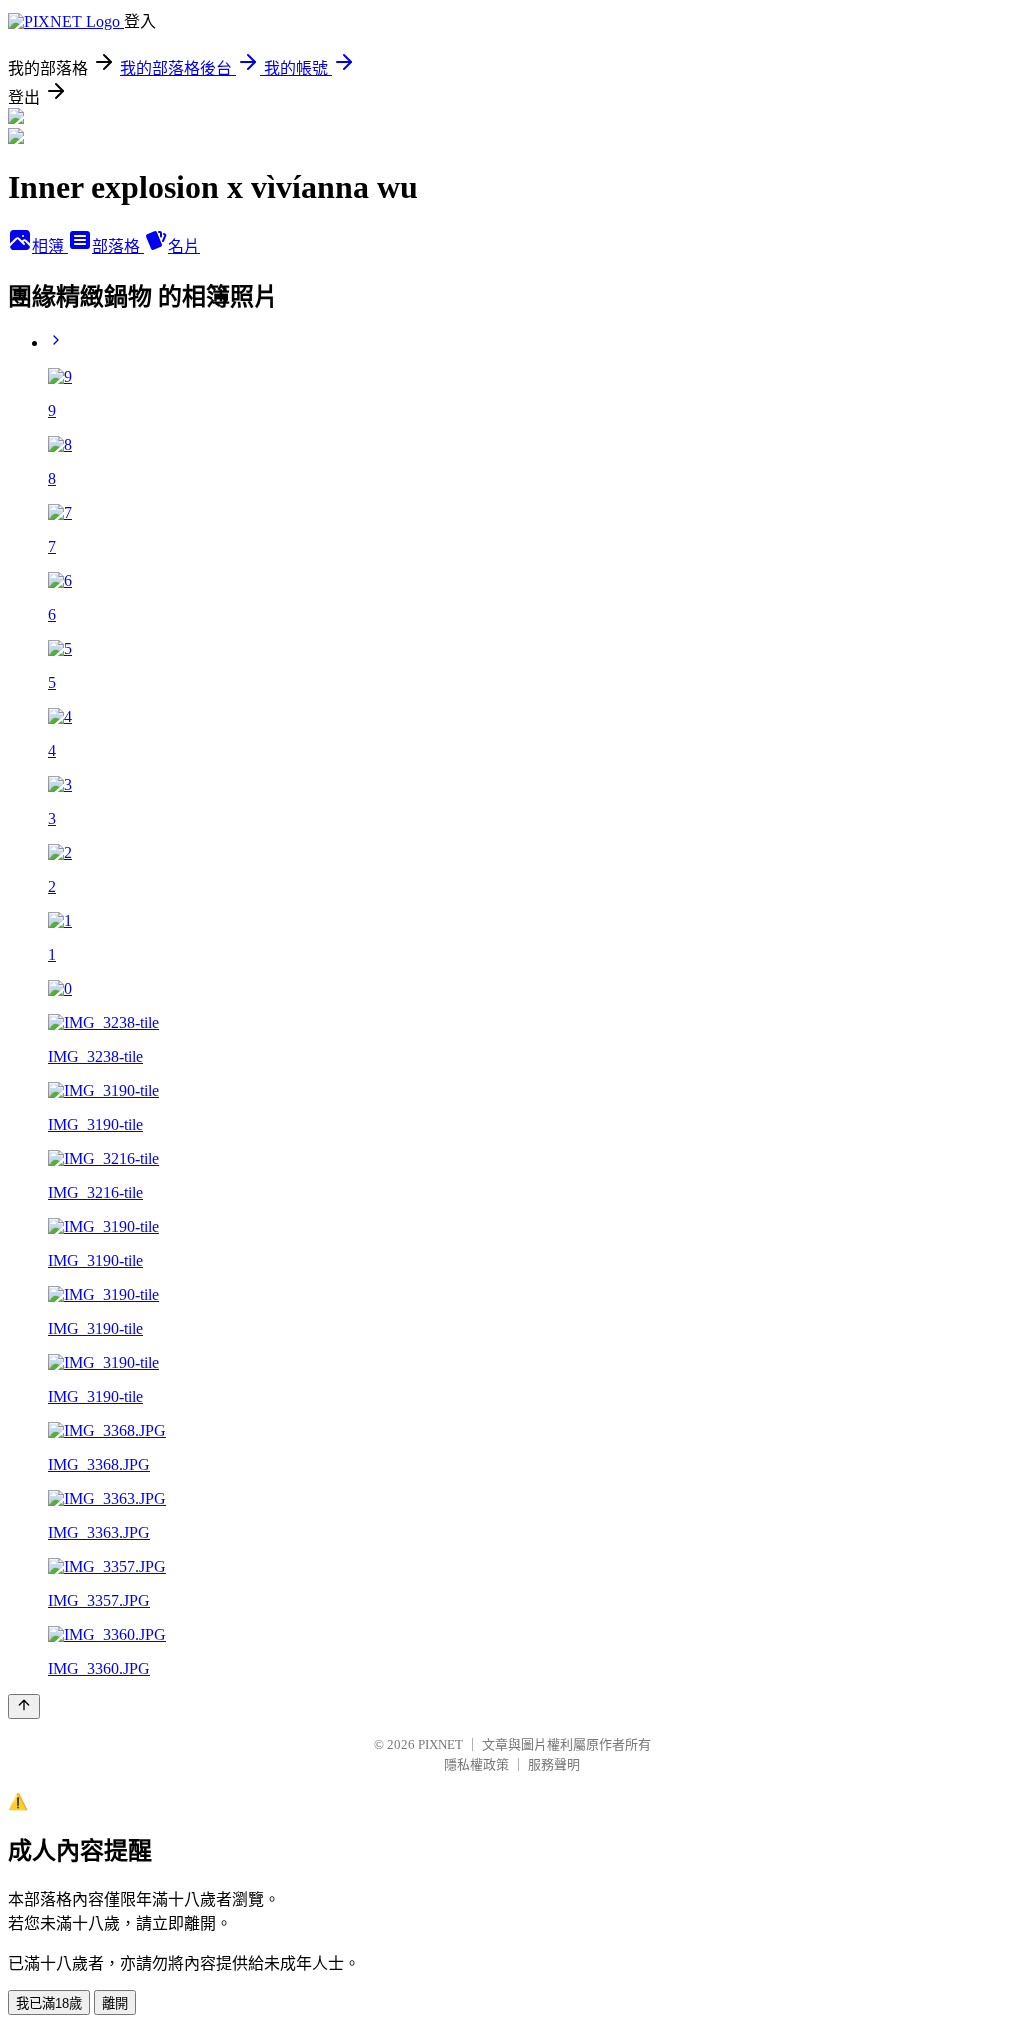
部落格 (118, 246)
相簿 (50, 246)
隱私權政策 (476, 1764)
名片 (184, 246)
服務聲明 (554, 1764)
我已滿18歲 (49, 2003)
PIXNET (440, 1744)
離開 (115, 2003)
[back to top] (24, 1706)
